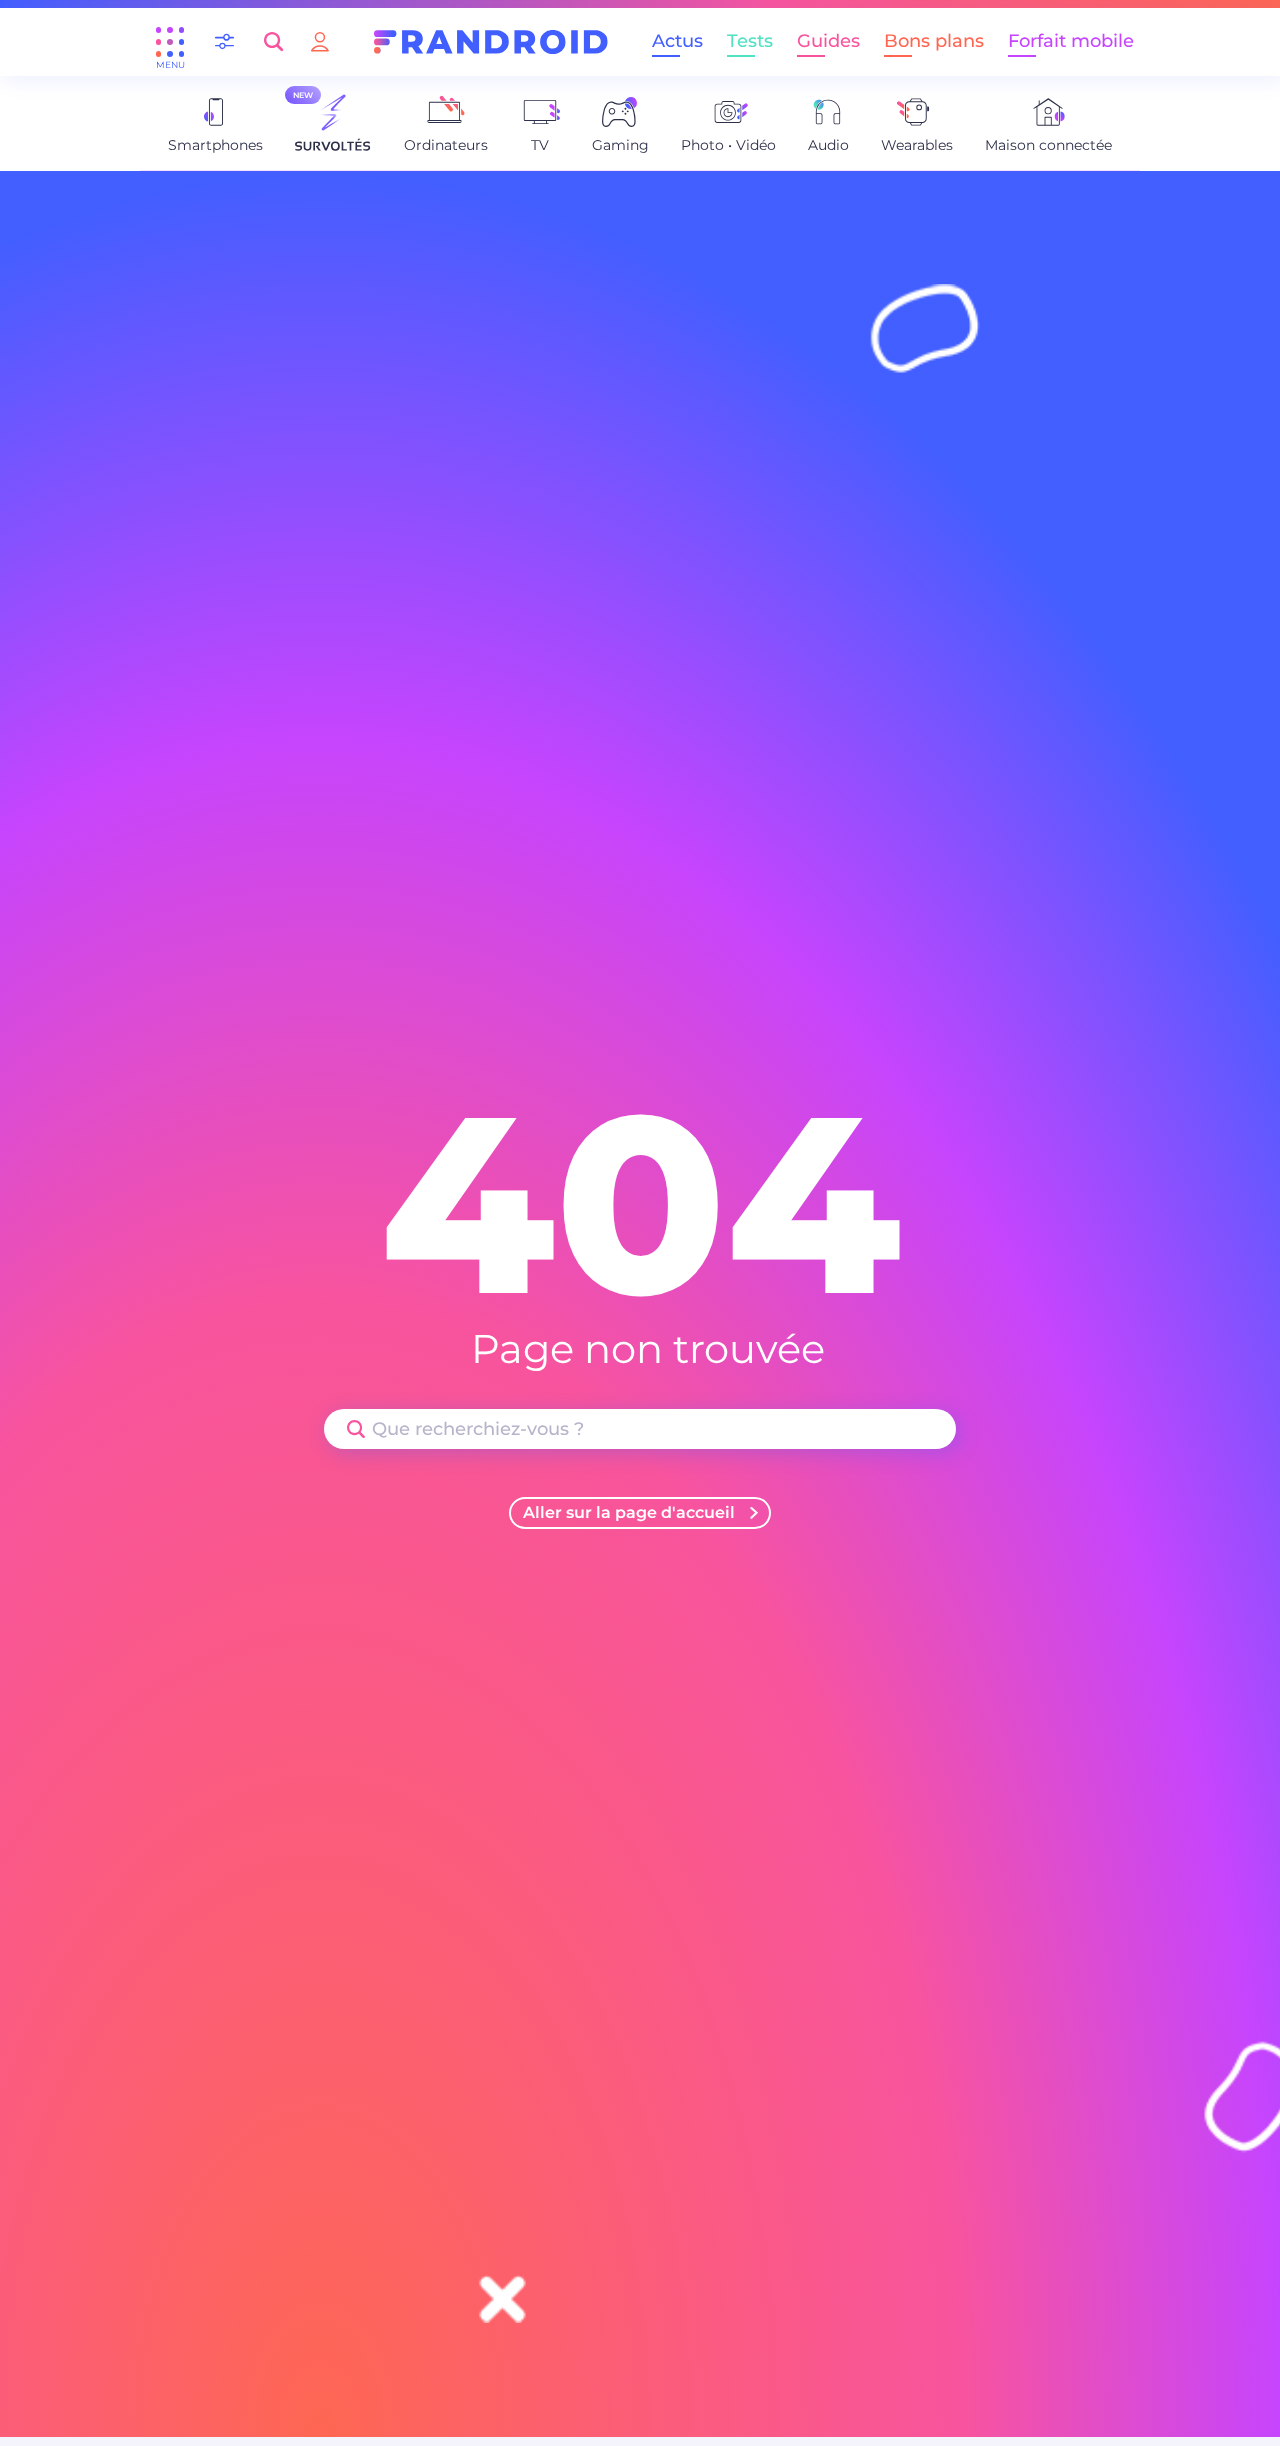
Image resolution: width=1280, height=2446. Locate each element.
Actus (677, 41)
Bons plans (934, 41)
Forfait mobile (1071, 41)
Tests (750, 41)
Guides (828, 41)
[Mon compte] (320, 41)
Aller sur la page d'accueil (629, 1512)
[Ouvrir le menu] (170, 42)
